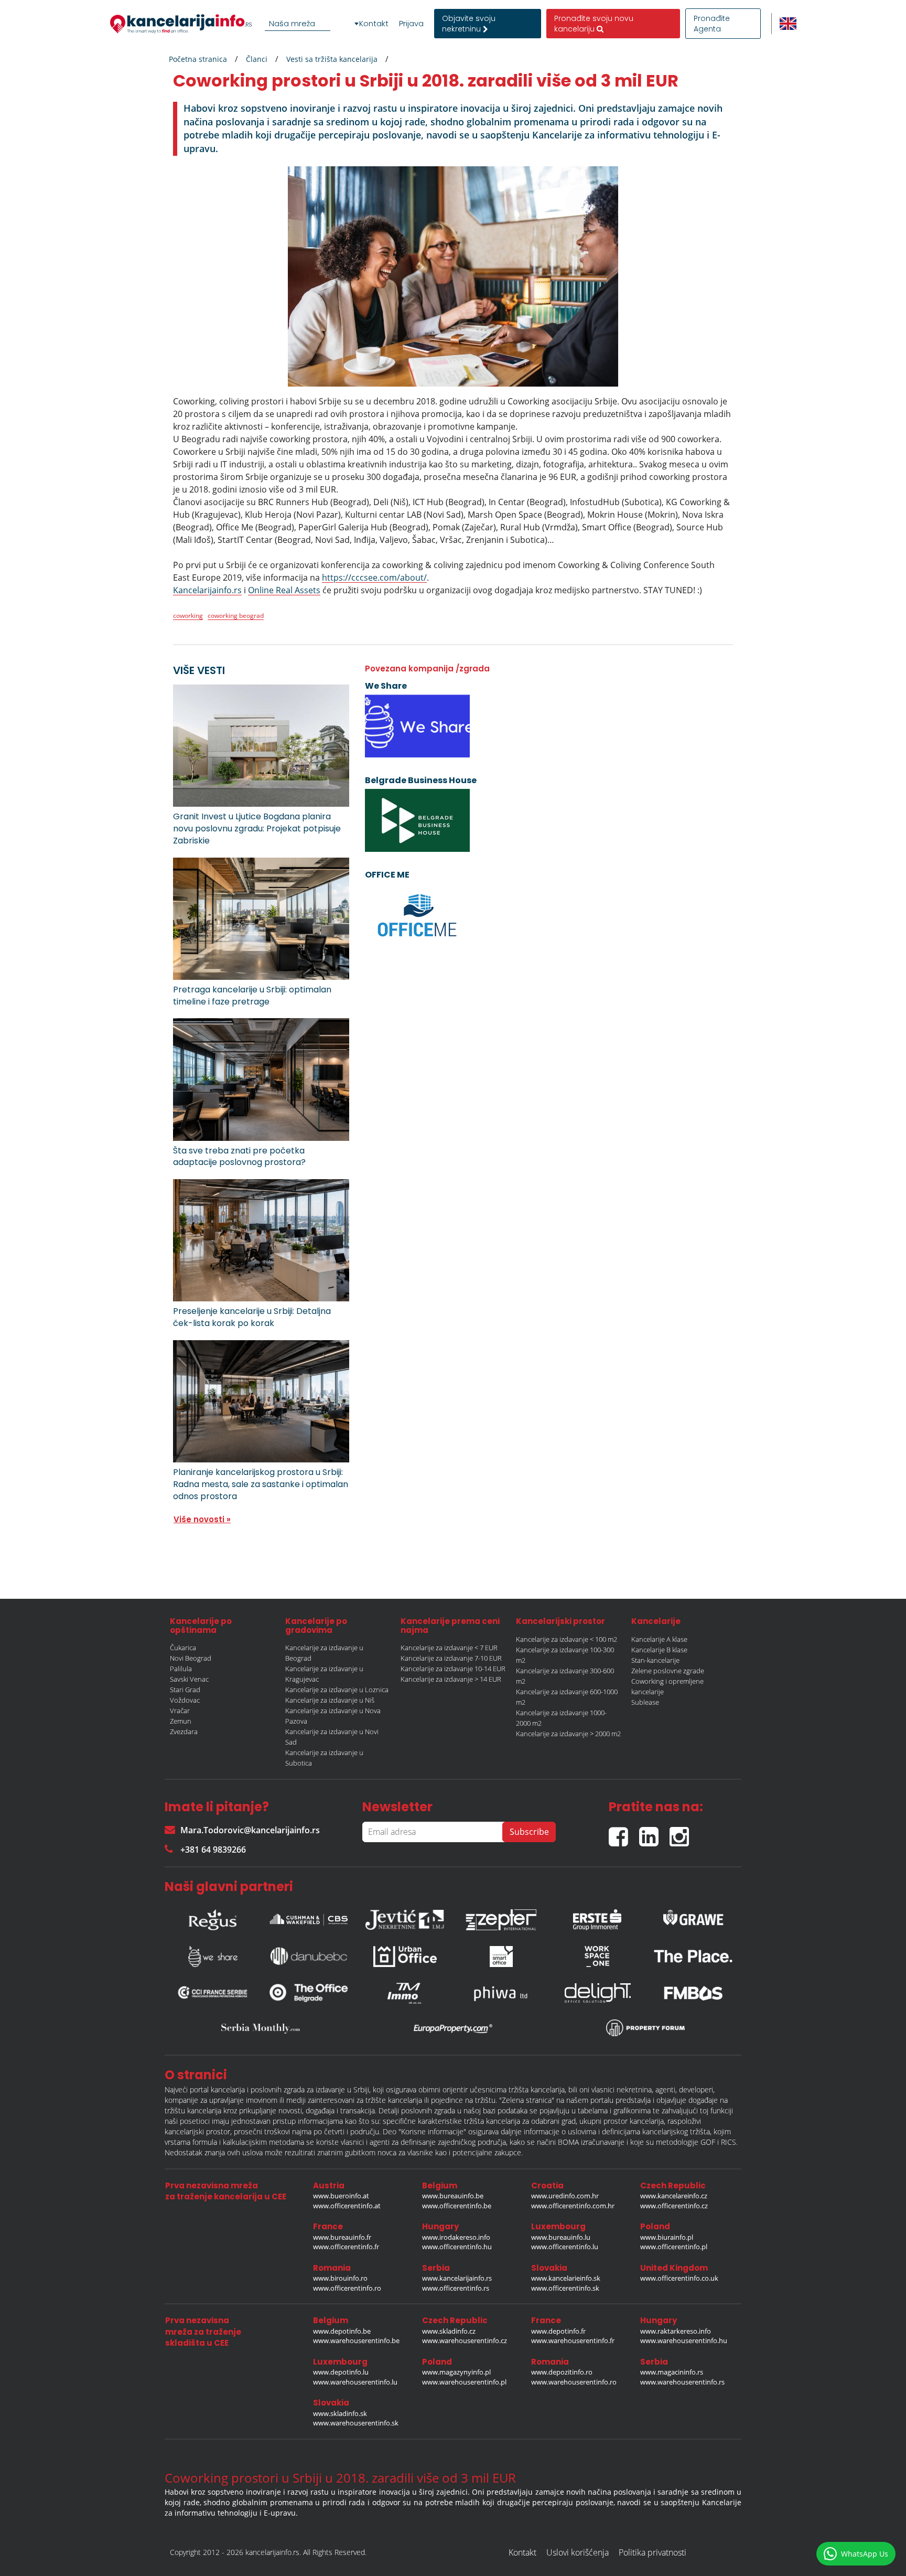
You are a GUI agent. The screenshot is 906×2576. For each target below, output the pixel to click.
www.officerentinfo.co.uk (679, 2278)
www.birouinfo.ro (340, 2278)
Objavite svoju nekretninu (469, 24)
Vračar (180, 1711)
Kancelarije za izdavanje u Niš (330, 1700)
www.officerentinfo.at (347, 2206)
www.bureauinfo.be (453, 2196)
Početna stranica (198, 59)
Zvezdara (184, 1731)
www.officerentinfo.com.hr (573, 2206)
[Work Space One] (597, 1957)
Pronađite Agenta (712, 24)
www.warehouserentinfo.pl (464, 2382)
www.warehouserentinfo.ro (574, 2382)
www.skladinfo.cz (449, 2331)
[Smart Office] (501, 1957)
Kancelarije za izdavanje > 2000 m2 (568, 1734)
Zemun (181, 1721)
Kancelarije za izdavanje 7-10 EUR (451, 1658)
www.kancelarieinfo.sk (566, 2278)
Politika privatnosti (652, 2552)
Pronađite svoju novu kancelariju (594, 24)
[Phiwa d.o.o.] (501, 1993)
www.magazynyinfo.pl (456, 2372)
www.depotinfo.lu (341, 2372)
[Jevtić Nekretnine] (405, 1917)
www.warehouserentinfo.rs (682, 2382)
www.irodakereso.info (456, 2237)
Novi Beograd (191, 1658)
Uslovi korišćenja (578, 2552)
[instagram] (682, 1832)
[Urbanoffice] (405, 1957)
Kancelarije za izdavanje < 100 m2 (567, 1639)
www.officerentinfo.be (457, 2206)
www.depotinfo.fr (558, 2331)
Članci (257, 59)
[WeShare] (213, 1957)
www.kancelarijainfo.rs (457, 2278)
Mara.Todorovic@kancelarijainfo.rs (250, 1830)
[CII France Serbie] (213, 1993)
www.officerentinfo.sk (565, 2288)
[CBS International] (309, 1917)
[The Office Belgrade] (309, 1993)
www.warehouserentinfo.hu (684, 2340)
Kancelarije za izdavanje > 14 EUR (451, 1679)
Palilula (181, 1669)
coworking (188, 616)
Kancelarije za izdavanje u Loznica (337, 1690)
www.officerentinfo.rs (456, 2288)
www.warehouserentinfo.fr (573, 2340)
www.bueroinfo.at (341, 2196)
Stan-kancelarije (655, 1660)
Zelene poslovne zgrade (668, 1671)
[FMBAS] (693, 1993)
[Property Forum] (645, 2028)
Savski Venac (189, 1679)
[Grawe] (693, 1917)
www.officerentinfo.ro (347, 2288)
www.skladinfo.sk (340, 2413)
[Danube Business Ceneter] (309, 1956)
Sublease (645, 1702)
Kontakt (374, 24)
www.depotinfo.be (342, 2331)
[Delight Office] (597, 1993)
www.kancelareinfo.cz (674, 2196)
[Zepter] (501, 1917)
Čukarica (183, 1648)
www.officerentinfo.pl (674, 2247)
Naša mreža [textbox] (292, 23)
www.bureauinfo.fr (342, 2237)
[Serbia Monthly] (261, 2028)
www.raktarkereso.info (676, 2331)
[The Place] (693, 1956)
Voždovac (185, 1700)
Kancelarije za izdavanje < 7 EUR (449, 1648)
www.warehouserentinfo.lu (355, 2382)
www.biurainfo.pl (667, 2237)
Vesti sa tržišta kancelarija (332, 59)
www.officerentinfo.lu (565, 2247)
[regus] (213, 1917)
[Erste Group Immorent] (597, 1917)
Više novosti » (202, 1519)
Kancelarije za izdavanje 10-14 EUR (453, 1669)
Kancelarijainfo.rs (207, 590)
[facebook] (624, 1832)
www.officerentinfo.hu (457, 2247)
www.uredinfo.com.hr (565, 2196)
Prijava (411, 24)
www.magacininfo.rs (672, 2372)
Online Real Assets (284, 590)
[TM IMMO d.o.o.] (405, 1993)
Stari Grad (185, 1690)
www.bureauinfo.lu (561, 2237)
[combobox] (314, 24)
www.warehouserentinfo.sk (356, 2423)
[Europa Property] (453, 2028)
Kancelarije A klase (659, 1639)
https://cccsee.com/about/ (374, 578)
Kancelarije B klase (659, 1650)
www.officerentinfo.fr (346, 2247)
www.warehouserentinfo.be (356, 2340)
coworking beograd (236, 616)
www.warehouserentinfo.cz (465, 2340)
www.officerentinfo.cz (674, 2206)
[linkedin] (654, 1832)
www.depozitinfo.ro (562, 2372)
